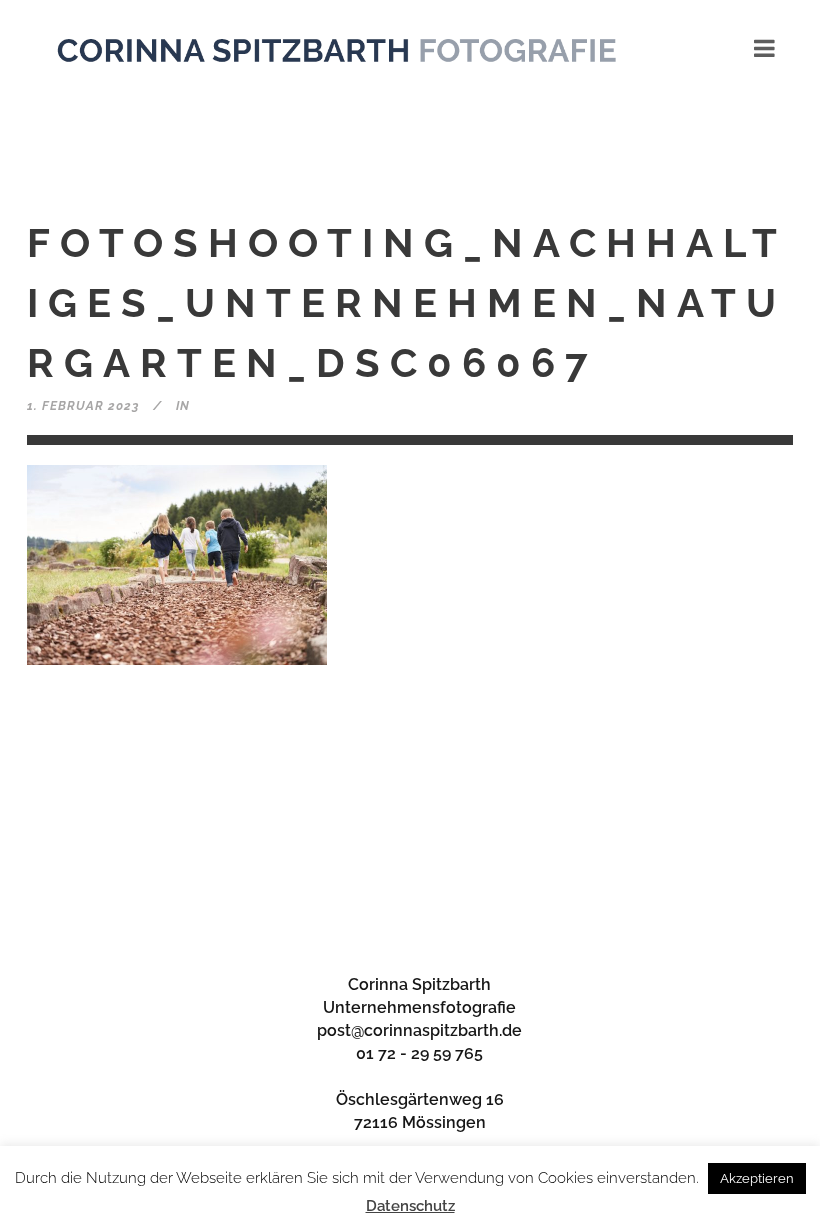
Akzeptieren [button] (757, 1178)
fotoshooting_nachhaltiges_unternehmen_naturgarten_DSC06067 (407, 302)
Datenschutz (410, 1206)
